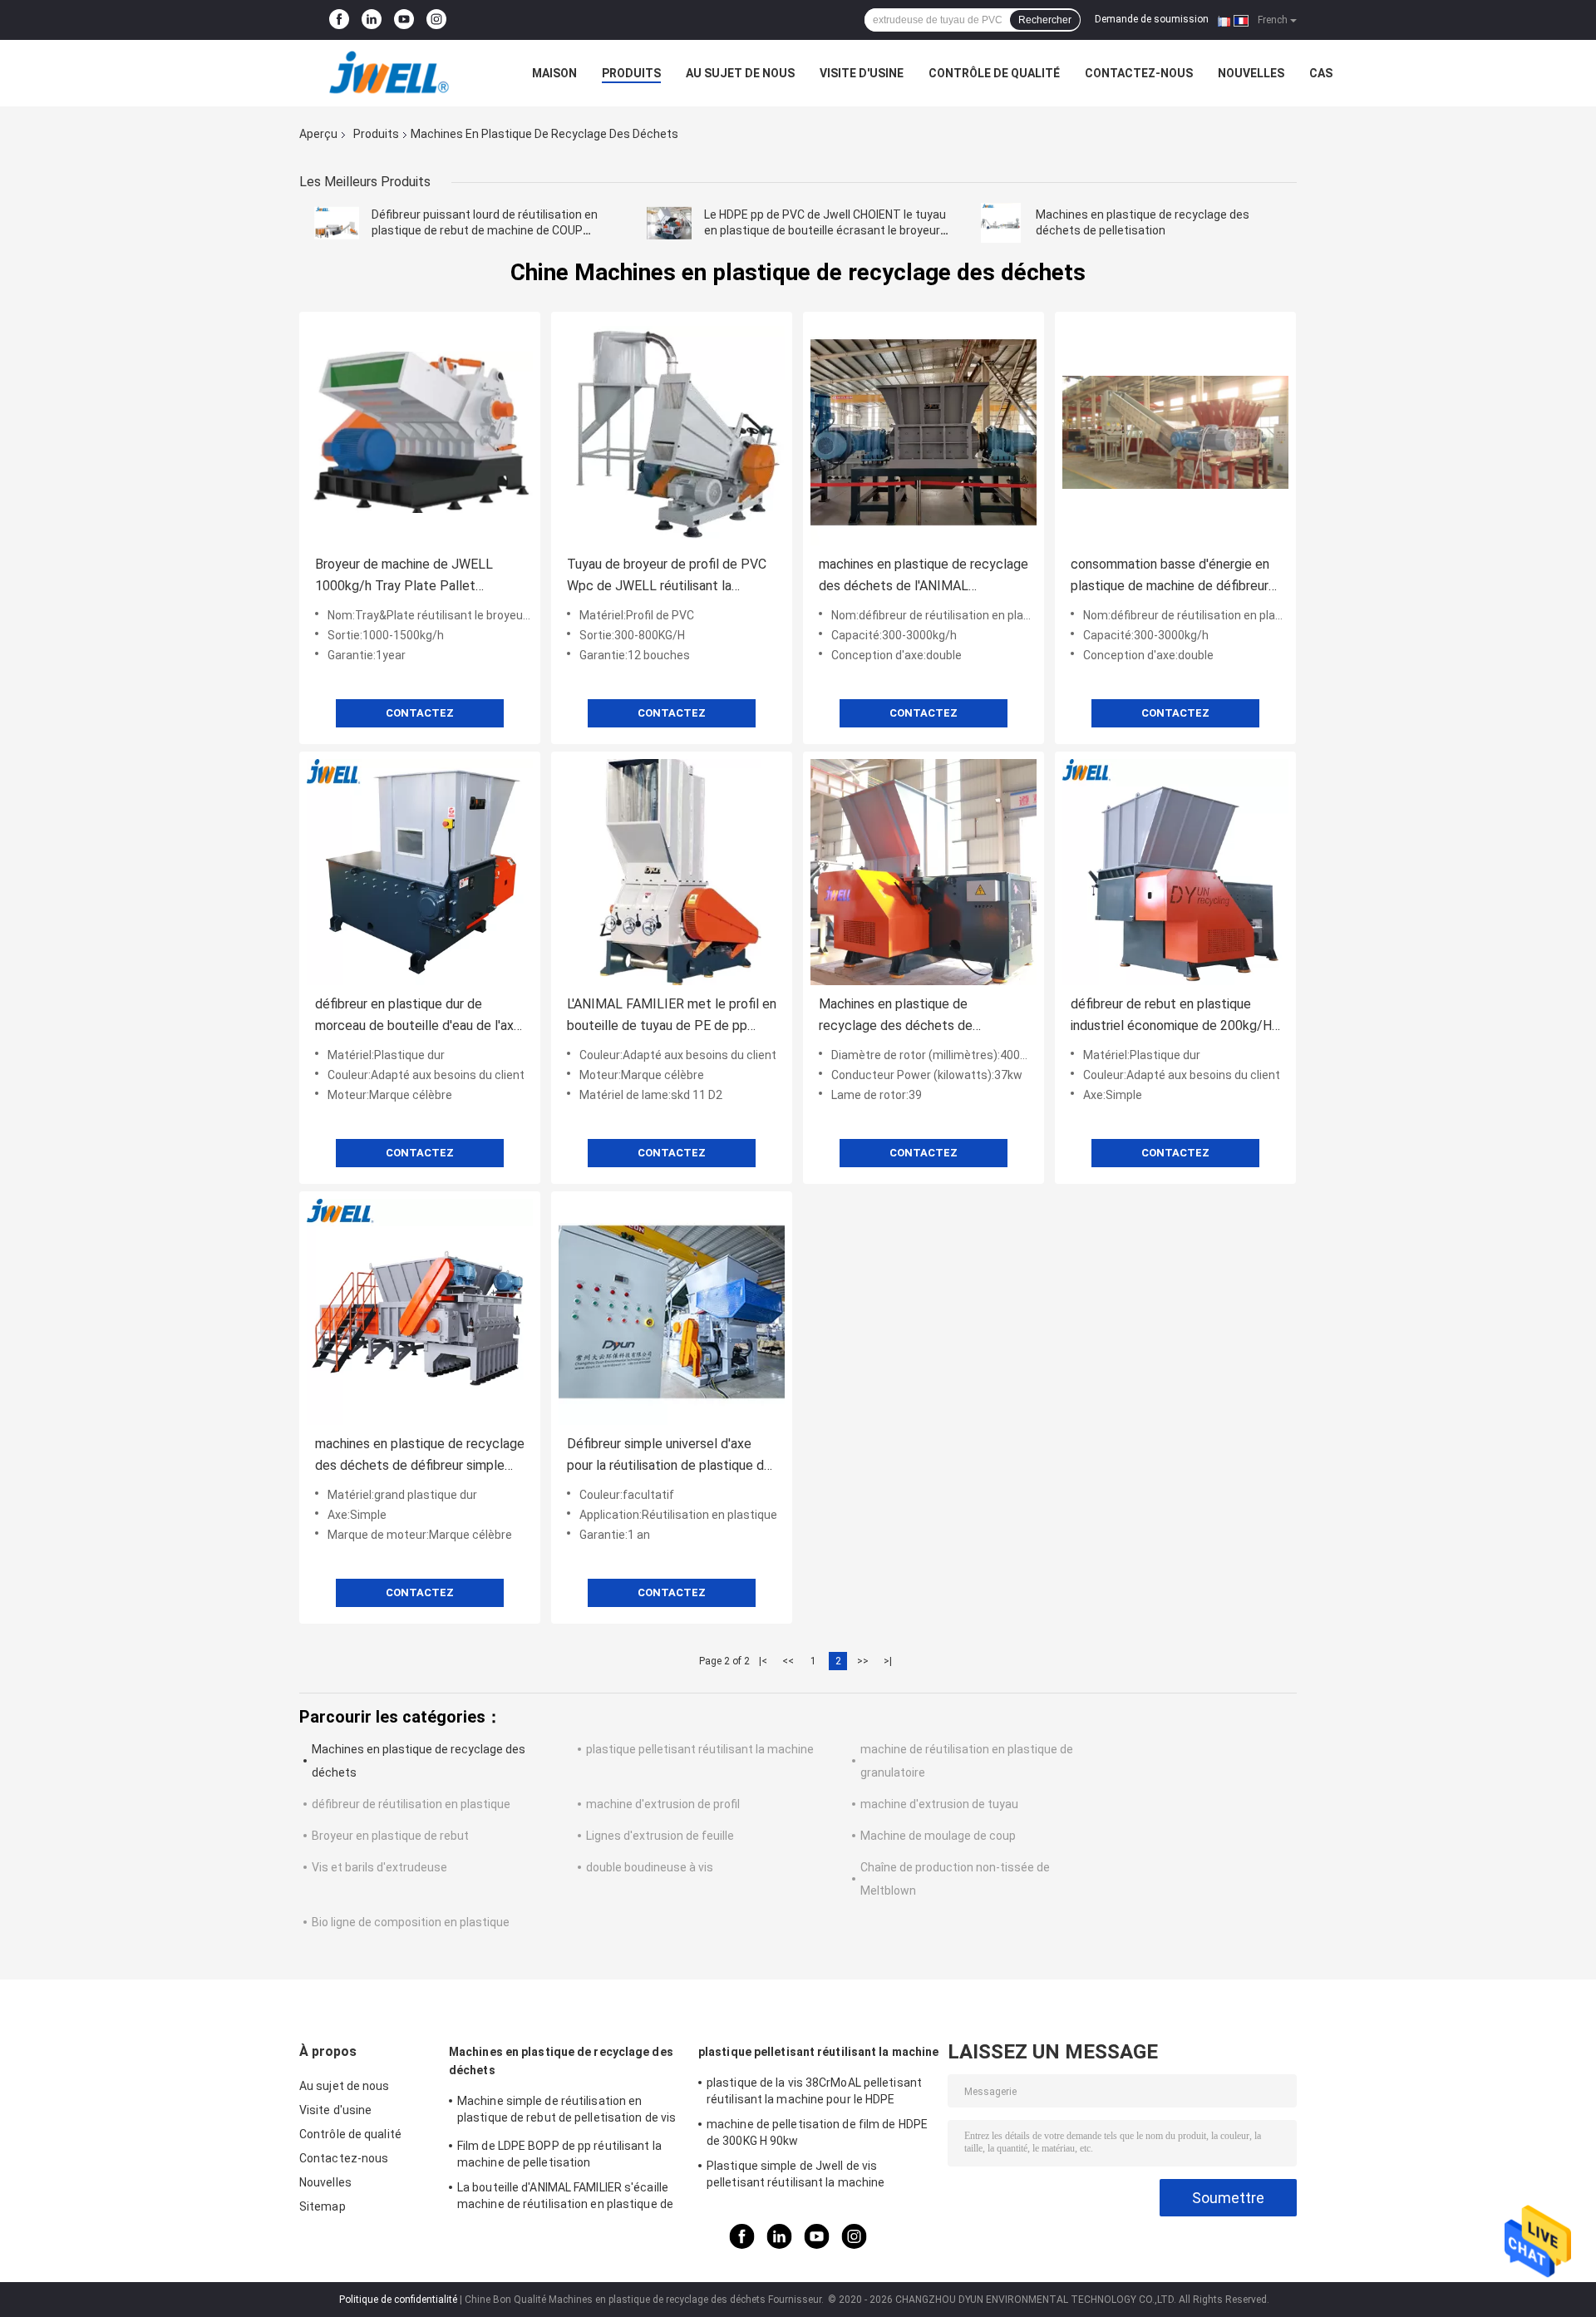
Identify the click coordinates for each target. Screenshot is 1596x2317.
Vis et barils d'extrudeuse (379, 1867)
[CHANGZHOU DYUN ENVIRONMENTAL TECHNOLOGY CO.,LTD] (391, 73)
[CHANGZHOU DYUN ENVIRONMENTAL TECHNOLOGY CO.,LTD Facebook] (339, 20)
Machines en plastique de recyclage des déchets (561, 2061)
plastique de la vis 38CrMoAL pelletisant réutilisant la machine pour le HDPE (814, 2091)
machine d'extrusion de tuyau (939, 1804)
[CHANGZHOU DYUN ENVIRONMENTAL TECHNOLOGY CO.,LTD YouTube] (404, 20)
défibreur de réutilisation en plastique (411, 1804)
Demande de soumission (1152, 19)
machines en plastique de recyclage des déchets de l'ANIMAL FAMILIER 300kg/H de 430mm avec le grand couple (924, 577)
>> (863, 1661)
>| (888, 1661)
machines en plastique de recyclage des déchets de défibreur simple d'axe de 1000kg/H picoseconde (420, 1456)
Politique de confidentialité (398, 2300)
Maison (554, 73)
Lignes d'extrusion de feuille (660, 1836)
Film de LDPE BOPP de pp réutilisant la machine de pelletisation (559, 2154)
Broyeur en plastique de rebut (390, 1836)
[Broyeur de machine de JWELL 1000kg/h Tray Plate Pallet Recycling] (420, 432)
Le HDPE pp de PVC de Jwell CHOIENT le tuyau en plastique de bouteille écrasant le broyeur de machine (825, 230)
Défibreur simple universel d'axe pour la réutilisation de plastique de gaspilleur (669, 1456)
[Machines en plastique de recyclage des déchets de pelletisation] (1001, 223)
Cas (1321, 73)
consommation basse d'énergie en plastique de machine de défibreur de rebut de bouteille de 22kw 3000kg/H (1170, 577)
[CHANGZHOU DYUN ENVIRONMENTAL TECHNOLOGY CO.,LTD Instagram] (436, 20)
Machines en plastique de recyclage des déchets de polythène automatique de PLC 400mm (910, 1016)
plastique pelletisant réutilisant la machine (700, 1749)
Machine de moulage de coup (938, 1836)
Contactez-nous (1139, 73)
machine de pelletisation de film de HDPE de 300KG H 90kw (817, 2132)
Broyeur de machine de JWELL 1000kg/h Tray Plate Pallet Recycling (404, 577)
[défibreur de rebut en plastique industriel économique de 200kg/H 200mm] (1175, 872)
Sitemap (323, 2206)
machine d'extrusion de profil (663, 1804)
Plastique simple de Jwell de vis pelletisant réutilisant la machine (796, 2174)
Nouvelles (1251, 73)
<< (788, 1661)
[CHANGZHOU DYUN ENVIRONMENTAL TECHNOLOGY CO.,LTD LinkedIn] (372, 20)
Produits (631, 73)
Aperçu (318, 134)
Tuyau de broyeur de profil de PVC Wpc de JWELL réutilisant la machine (667, 577)
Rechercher (1045, 20)
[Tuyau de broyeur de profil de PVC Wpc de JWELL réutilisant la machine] (672, 432)
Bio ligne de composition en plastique (411, 1922)
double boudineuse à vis (650, 1867)
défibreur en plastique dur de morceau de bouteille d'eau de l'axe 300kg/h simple (418, 1016)
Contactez (420, 713)
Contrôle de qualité (994, 73)
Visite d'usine (862, 73)
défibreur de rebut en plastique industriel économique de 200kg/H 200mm (1171, 1016)
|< (763, 1661)
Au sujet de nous (740, 73)
